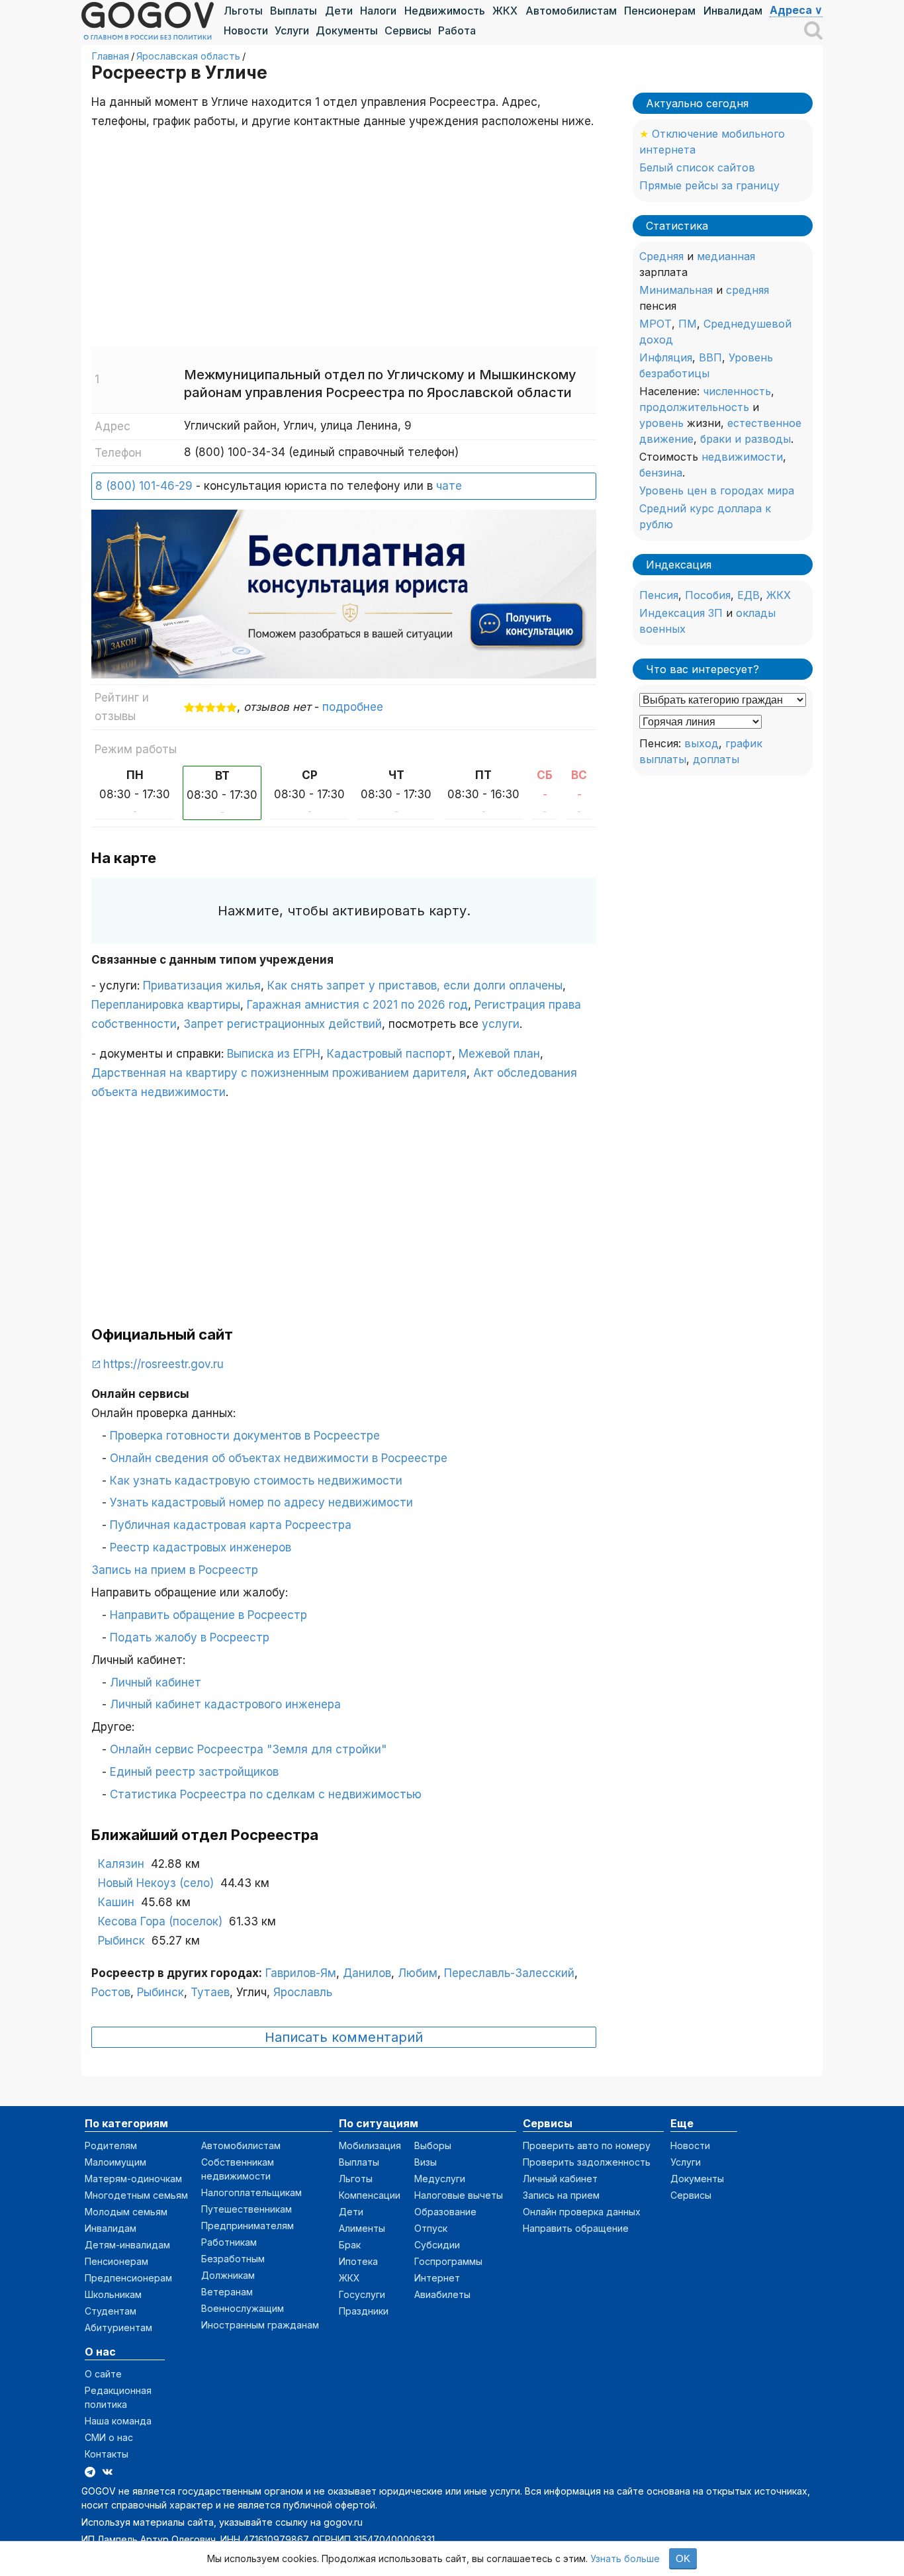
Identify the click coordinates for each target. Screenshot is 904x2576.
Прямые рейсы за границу (709, 185)
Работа (457, 30)
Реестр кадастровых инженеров (201, 1547)
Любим (418, 1973)
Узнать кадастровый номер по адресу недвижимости (261, 1502)
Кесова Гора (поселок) (160, 1921)
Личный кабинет (156, 1682)
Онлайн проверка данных (582, 2212)
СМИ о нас (109, 2437)
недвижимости (742, 457)
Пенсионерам (660, 11)
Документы (347, 30)
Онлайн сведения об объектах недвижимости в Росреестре (279, 1458)
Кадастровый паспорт (389, 1054)
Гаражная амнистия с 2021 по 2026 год (357, 1005)
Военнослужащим (243, 2308)
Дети (339, 11)
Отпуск (431, 2228)
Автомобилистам (571, 11)
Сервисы (408, 30)
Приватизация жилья (202, 986)
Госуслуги (362, 2294)
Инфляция (666, 357)
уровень (661, 423)
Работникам (229, 2242)
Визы (426, 2162)
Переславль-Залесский (509, 1973)
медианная (726, 256)
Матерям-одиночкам (133, 2179)
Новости (246, 30)
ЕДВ (748, 595)
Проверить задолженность (587, 2162)
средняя (747, 290)
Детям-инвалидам (127, 2245)
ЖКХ (505, 11)
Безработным (233, 2259)
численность (737, 391)
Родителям (111, 2145)
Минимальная (676, 290)
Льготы (243, 11)
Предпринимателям (248, 2226)
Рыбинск (121, 1941)
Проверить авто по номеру (587, 2145)
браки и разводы (746, 439)
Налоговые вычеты (459, 2195)
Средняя (661, 256)
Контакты (107, 2454)
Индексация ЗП (681, 613)
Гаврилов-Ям (301, 1973)
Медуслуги (440, 2179)
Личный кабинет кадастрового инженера (225, 1704)
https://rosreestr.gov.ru (163, 1364)
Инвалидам (733, 11)
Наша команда (118, 2421)
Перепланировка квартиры (166, 1005)
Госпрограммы (448, 2261)
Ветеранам (227, 2292)
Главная (110, 56)
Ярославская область (188, 56)
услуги (501, 1024)
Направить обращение (576, 2228)
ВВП (710, 357)
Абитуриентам (118, 2327)
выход (701, 743)
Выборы (433, 2145)
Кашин (116, 1902)
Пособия (708, 595)
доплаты (716, 759)
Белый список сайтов (697, 167)
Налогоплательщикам (251, 2192)
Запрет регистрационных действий (283, 1024)
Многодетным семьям (136, 2195)
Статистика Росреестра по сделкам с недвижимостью (266, 1794)
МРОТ (655, 324)
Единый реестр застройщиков (194, 1772)
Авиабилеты (442, 2294)
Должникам (228, 2275)
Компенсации (370, 2195)
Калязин (121, 1864)
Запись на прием (561, 2195)
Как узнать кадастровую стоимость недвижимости (256, 1481)
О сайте (103, 2374)
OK (683, 2558)
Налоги (378, 11)
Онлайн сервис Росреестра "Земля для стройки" (248, 1749)
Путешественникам (247, 2209)
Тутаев (210, 1992)
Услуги (292, 30)
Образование (445, 2212)
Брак (350, 2245)
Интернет (437, 2278)
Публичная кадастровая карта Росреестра (231, 1525)
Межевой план (499, 1054)
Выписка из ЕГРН (274, 1054)
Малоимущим (115, 2162)
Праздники (364, 2311)
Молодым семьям (126, 2212)
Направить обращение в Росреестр (208, 1615)
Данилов (367, 1973)
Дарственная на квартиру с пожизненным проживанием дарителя (279, 1073)
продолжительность (694, 407)
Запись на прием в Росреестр (175, 1570)
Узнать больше (625, 2558)
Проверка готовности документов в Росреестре (245, 1436)
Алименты (362, 2228)
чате (449, 486)
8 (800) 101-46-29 (144, 486)
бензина (661, 473)
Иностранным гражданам (260, 2325)
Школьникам (113, 2294)
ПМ (688, 324)
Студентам (111, 2311)
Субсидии (437, 2245)
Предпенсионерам (128, 2278)
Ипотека (358, 2261)
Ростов (111, 1992)
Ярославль (303, 1992)
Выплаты (294, 11)
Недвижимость (445, 11)
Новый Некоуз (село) (156, 1883)
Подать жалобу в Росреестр (190, 1637)
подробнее (353, 707)
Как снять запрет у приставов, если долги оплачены (415, 986)
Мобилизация (370, 2145)
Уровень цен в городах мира (717, 490)
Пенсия (659, 595)
